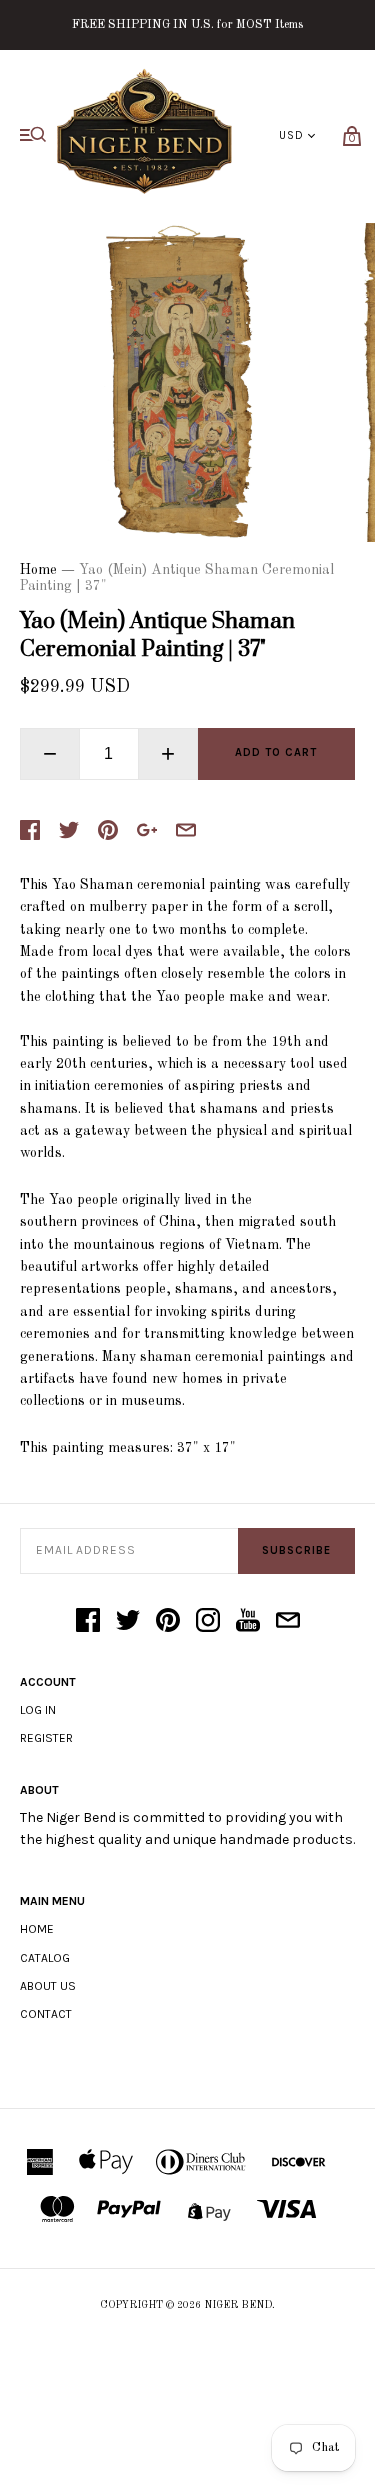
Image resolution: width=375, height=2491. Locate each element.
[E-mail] (288, 1622)
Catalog (45, 1958)
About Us (48, 1986)
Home (38, 570)
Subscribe (296, 1550)
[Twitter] (128, 1622)
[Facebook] (88, 1622)
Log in (38, 1710)
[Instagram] (208, 1622)
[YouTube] (248, 1622)
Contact (46, 2014)
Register (46, 1738)
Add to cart (276, 752)
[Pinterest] (168, 1622)
